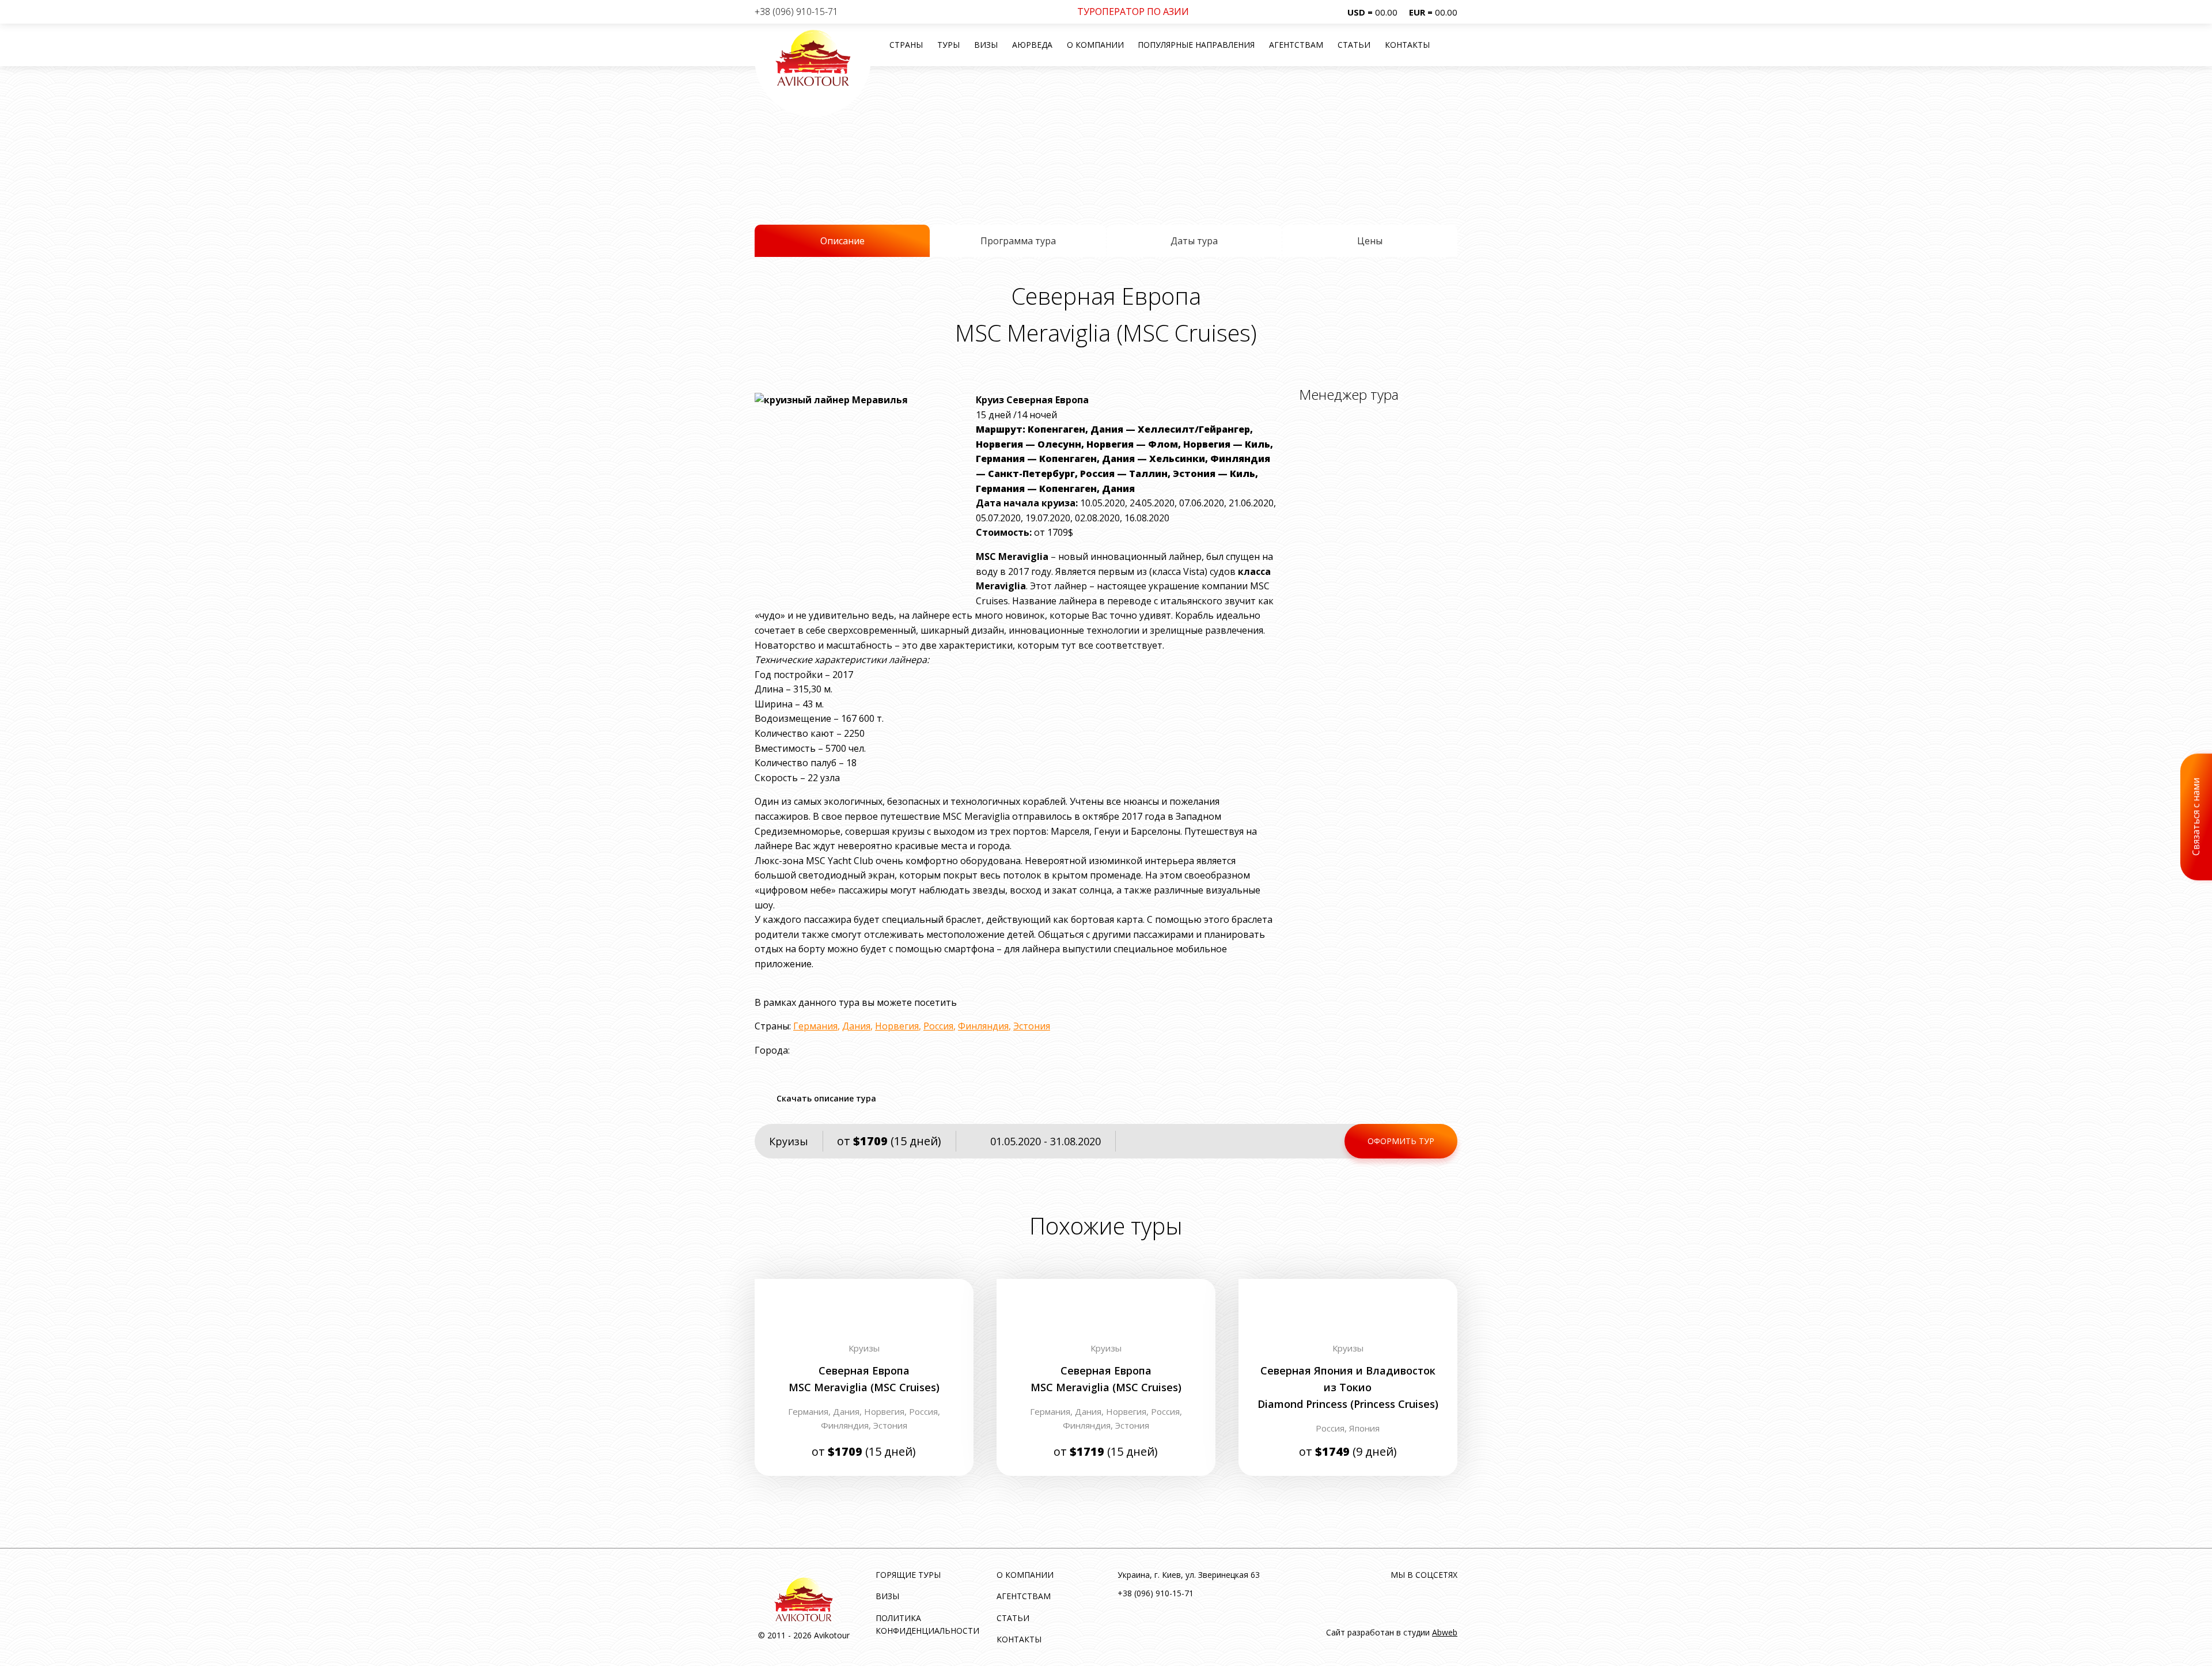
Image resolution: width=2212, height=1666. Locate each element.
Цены (1370, 241)
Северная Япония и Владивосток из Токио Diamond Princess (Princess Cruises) (1348, 1387)
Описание (842, 241)
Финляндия (983, 1026)
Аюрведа (1032, 45)
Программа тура (1018, 241)
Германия (815, 1026)
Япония (1364, 1428)
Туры (948, 45)
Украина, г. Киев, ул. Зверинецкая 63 (1189, 1575)
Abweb (1445, 1632)
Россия (938, 1026)
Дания (856, 1026)
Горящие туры (908, 1575)
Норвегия (897, 1026)
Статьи (1354, 45)
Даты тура (1194, 241)
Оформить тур (1401, 1141)
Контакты (1407, 45)
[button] (1449, 45)
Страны (906, 45)
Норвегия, (887, 1411)
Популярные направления (1196, 45)
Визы (986, 45)
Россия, (925, 1411)
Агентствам (1296, 45)
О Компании (1095, 45)
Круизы (789, 1141)
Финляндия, (847, 1425)
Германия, (810, 1411)
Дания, (849, 1411)
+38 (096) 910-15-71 (796, 12)
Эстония (1032, 1026)
